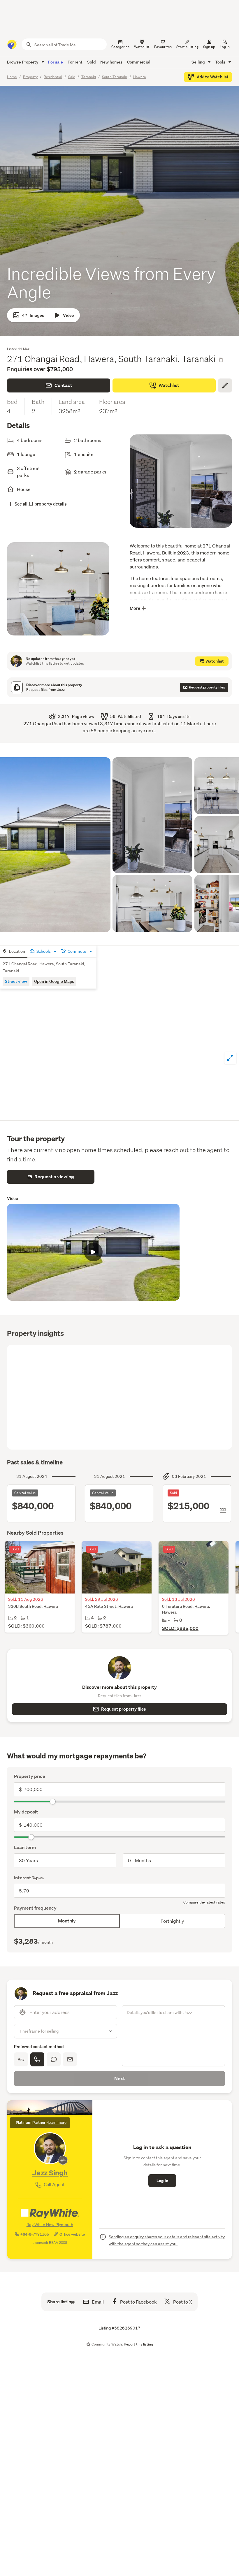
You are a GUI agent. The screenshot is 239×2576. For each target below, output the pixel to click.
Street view (16, 981)
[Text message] (54, 2059)
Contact (63, 385)
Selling (199, 62)
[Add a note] (225, 385)
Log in (225, 47)
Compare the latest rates (204, 1902)
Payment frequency (35, 1908)
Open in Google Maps (54, 981)
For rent (75, 62)
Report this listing (138, 2344)
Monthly (67, 1921)
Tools (221, 62)
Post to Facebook (138, 2302)
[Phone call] (37, 2059)
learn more (57, 2122)
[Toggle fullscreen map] (230, 1058)
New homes (111, 62)
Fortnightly (172, 1921)
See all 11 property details (41, 504)
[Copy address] (221, 360)
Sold (91, 62)
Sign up (209, 47)
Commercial (139, 62)
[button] (55, 845)
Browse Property (23, 62)
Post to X (182, 2302)
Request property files (124, 1709)
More (135, 608)
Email (98, 2302)
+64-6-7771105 (35, 2234)
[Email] (70, 2059)
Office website (72, 2234)
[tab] (14, 952)
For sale (56, 62)
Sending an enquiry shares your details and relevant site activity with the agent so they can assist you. (167, 2240)
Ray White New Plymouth (50, 2225)
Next (120, 2078)
